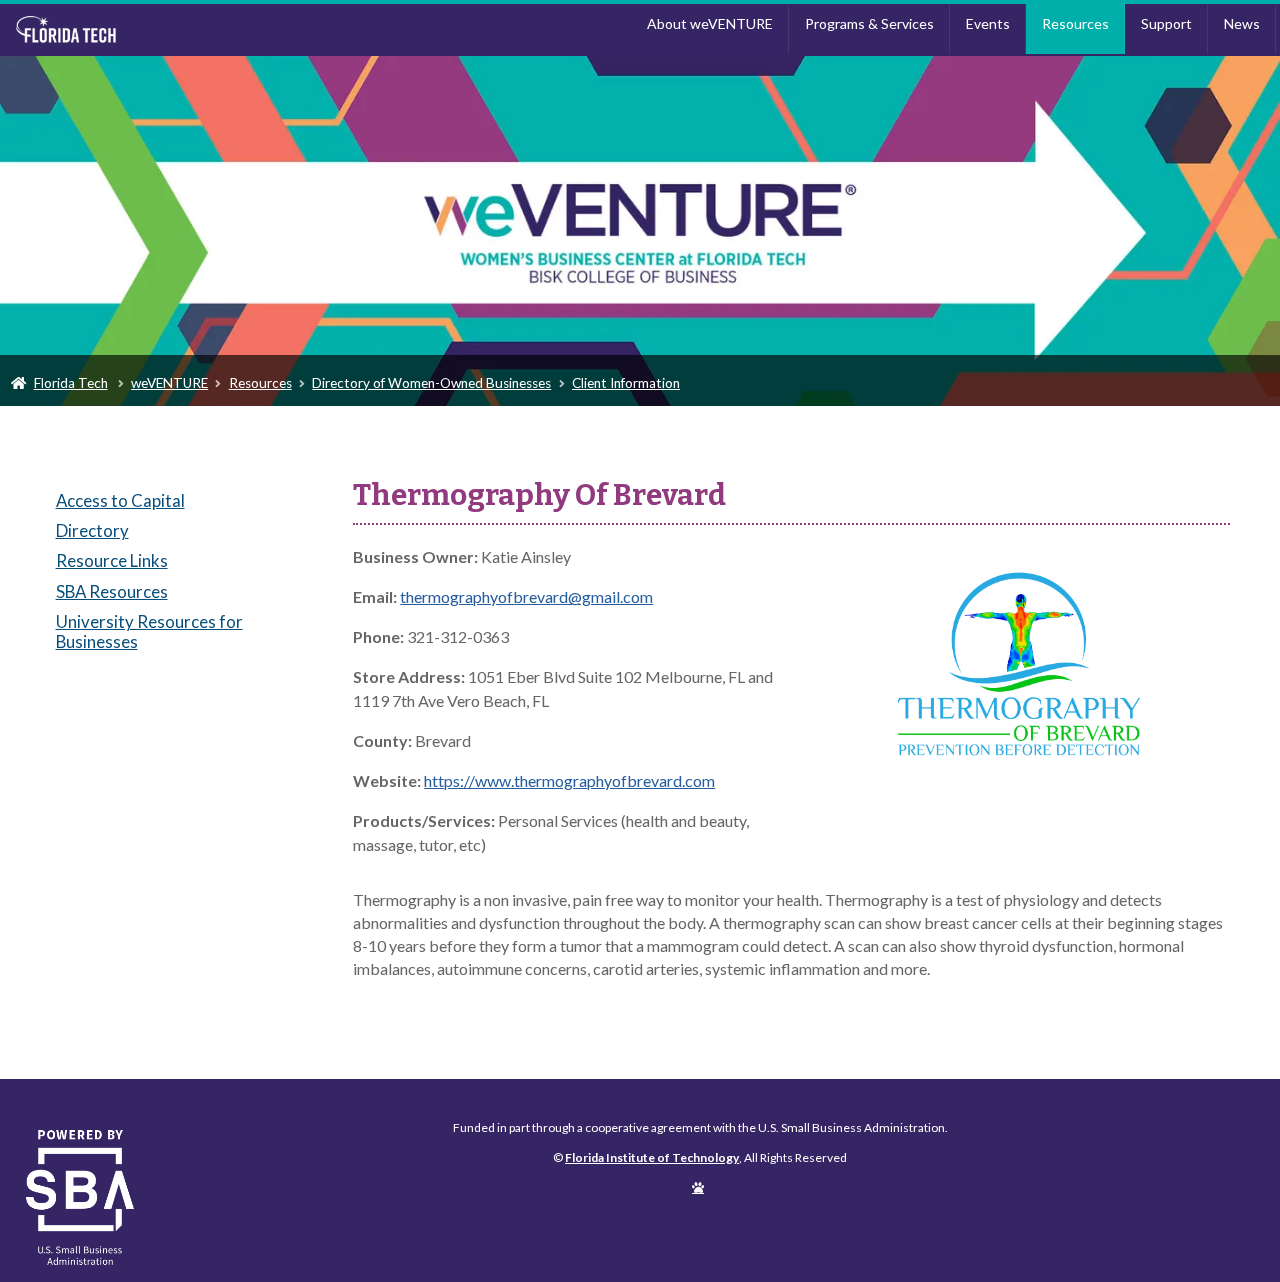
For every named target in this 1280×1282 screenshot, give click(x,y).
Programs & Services (869, 23)
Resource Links (112, 560)
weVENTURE (169, 383)
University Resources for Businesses (149, 631)
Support (1166, 23)
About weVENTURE (710, 23)
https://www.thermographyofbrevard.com (569, 780)
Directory (92, 530)
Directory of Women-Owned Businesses (431, 383)
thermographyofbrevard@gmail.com (526, 596)
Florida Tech (71, 383)
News (1242, 23)
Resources (1075, 23)
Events (988, 23)
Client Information (626, 383)
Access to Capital (120, 500)
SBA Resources (112, 591)
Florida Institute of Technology (163, 30)
